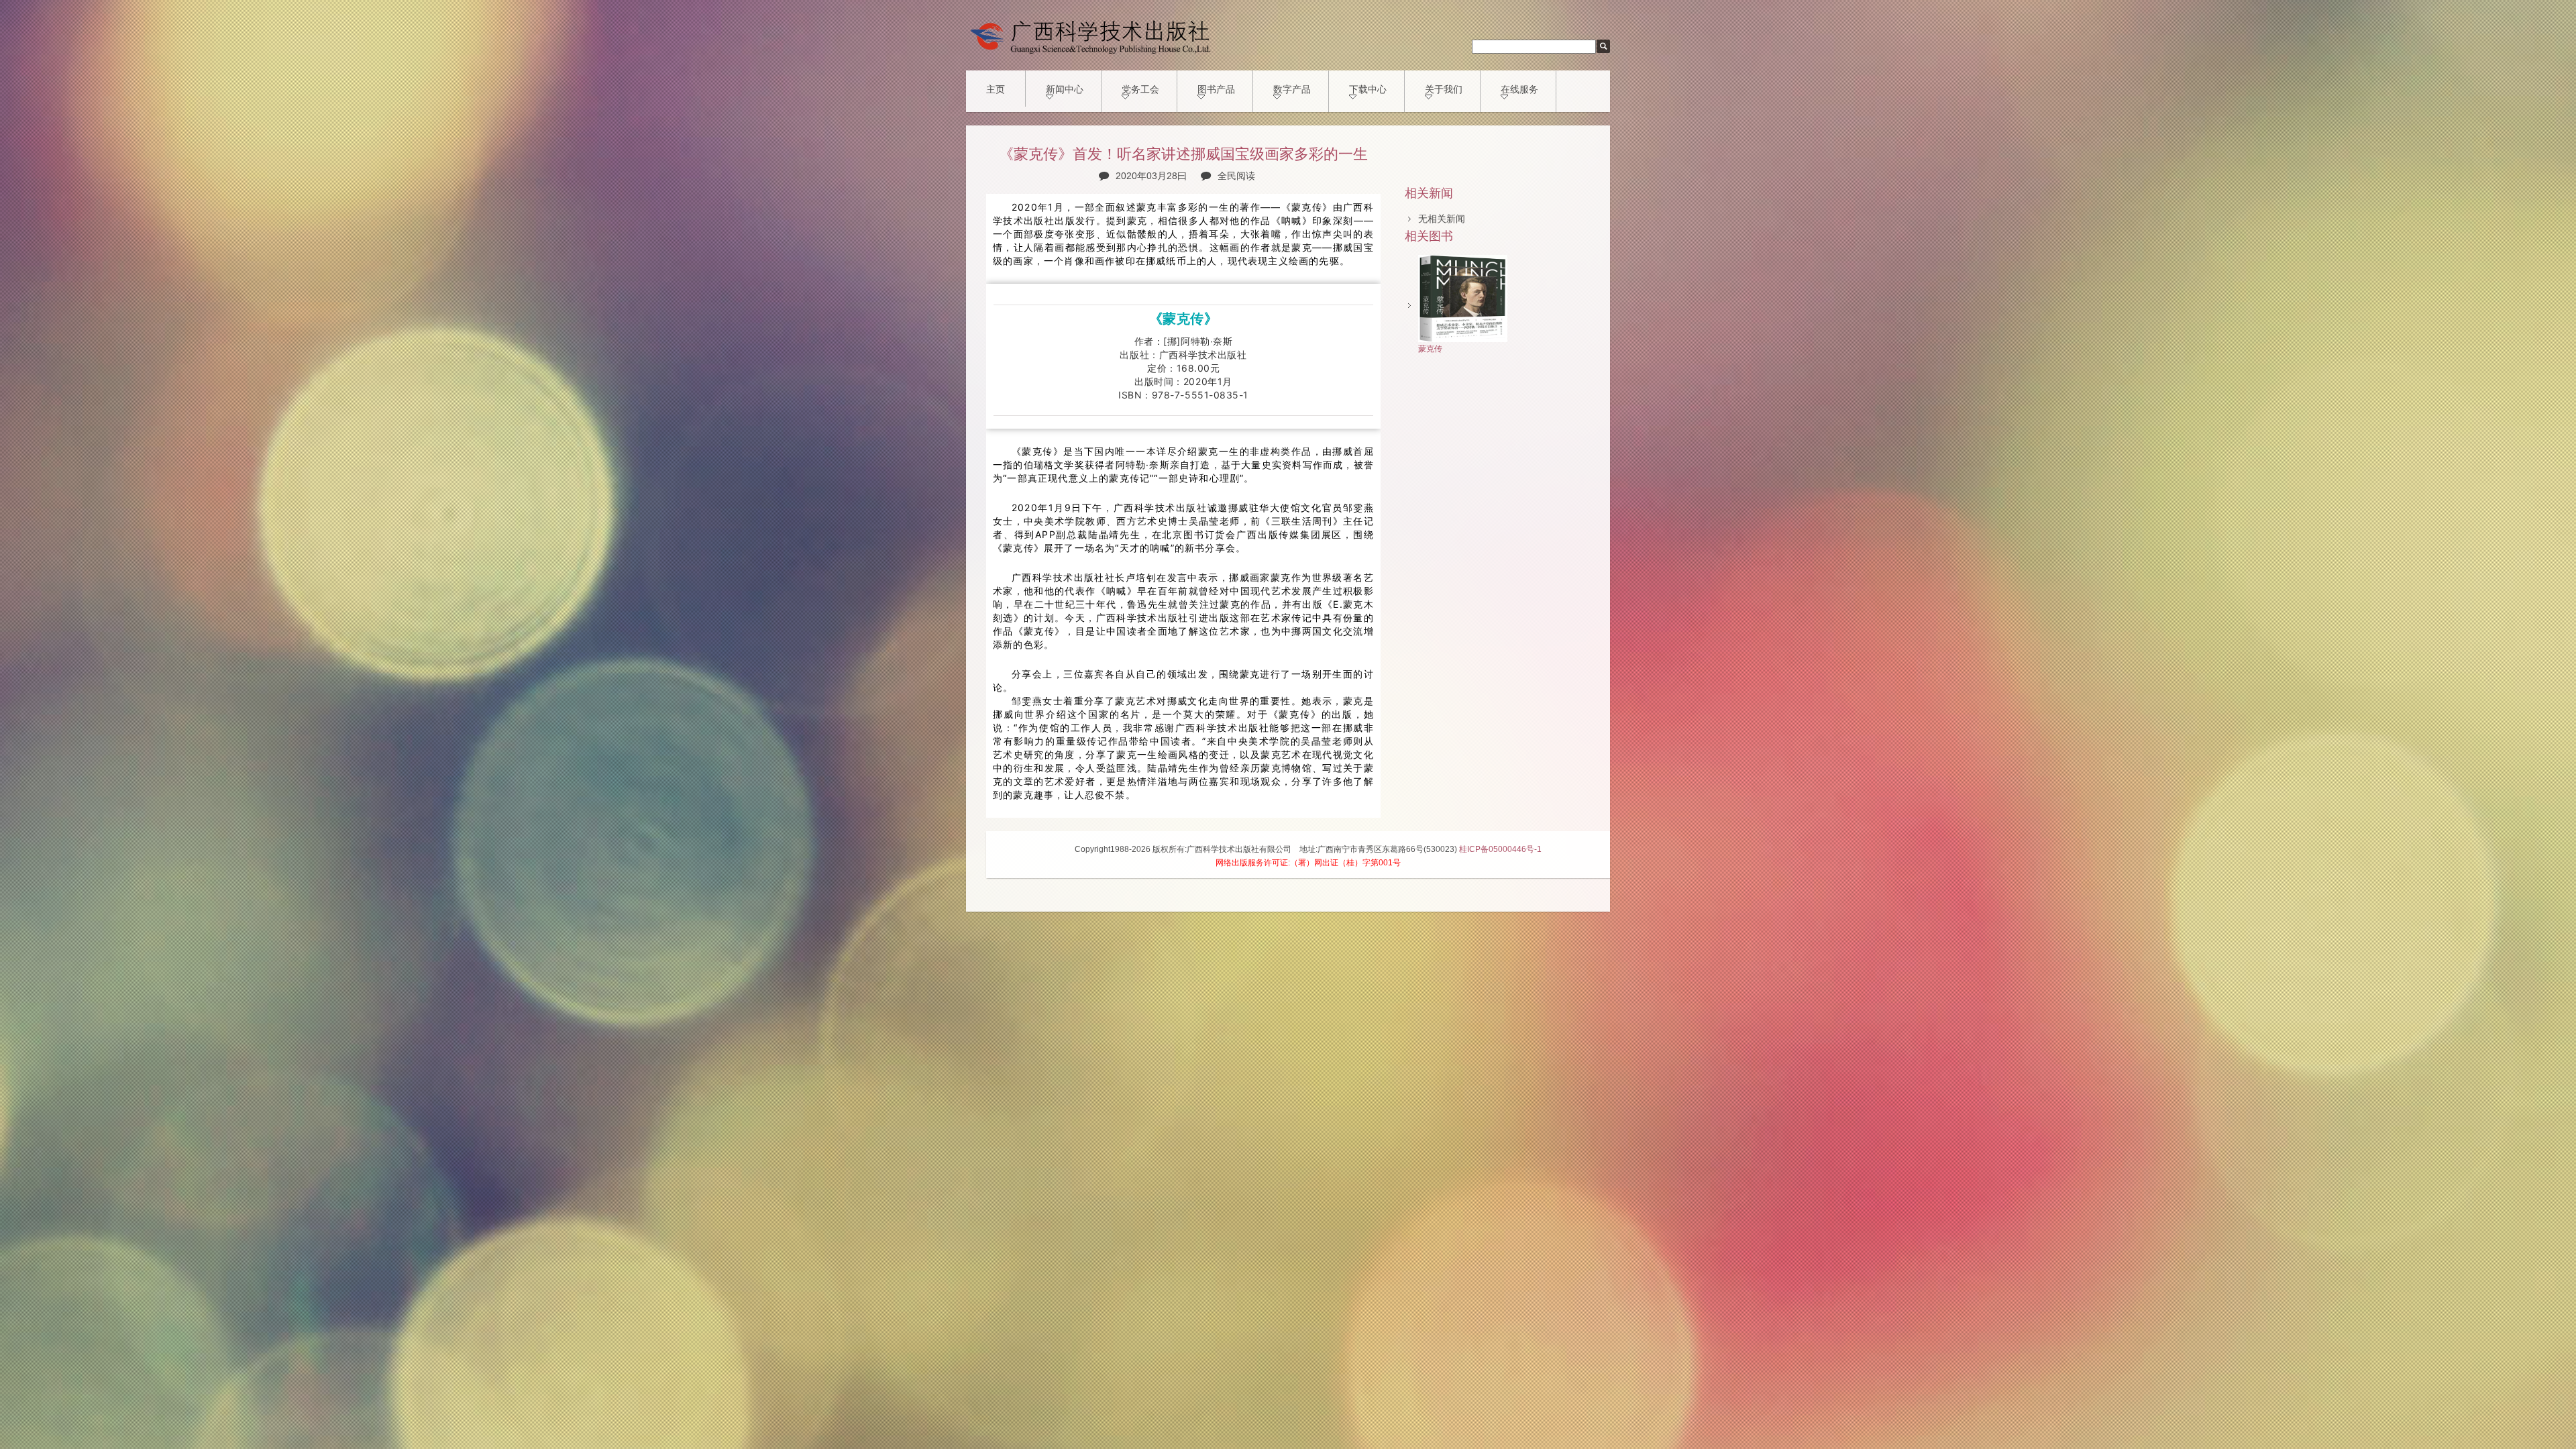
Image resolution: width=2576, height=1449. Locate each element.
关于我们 (1444, 89)
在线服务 (1519, 89)
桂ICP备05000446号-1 (1500, 849)
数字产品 (1292, 89)
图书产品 (1216, 89)
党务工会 (1140, 89)
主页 (996, 89)
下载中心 (1368, 89)
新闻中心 (1065, 89)
